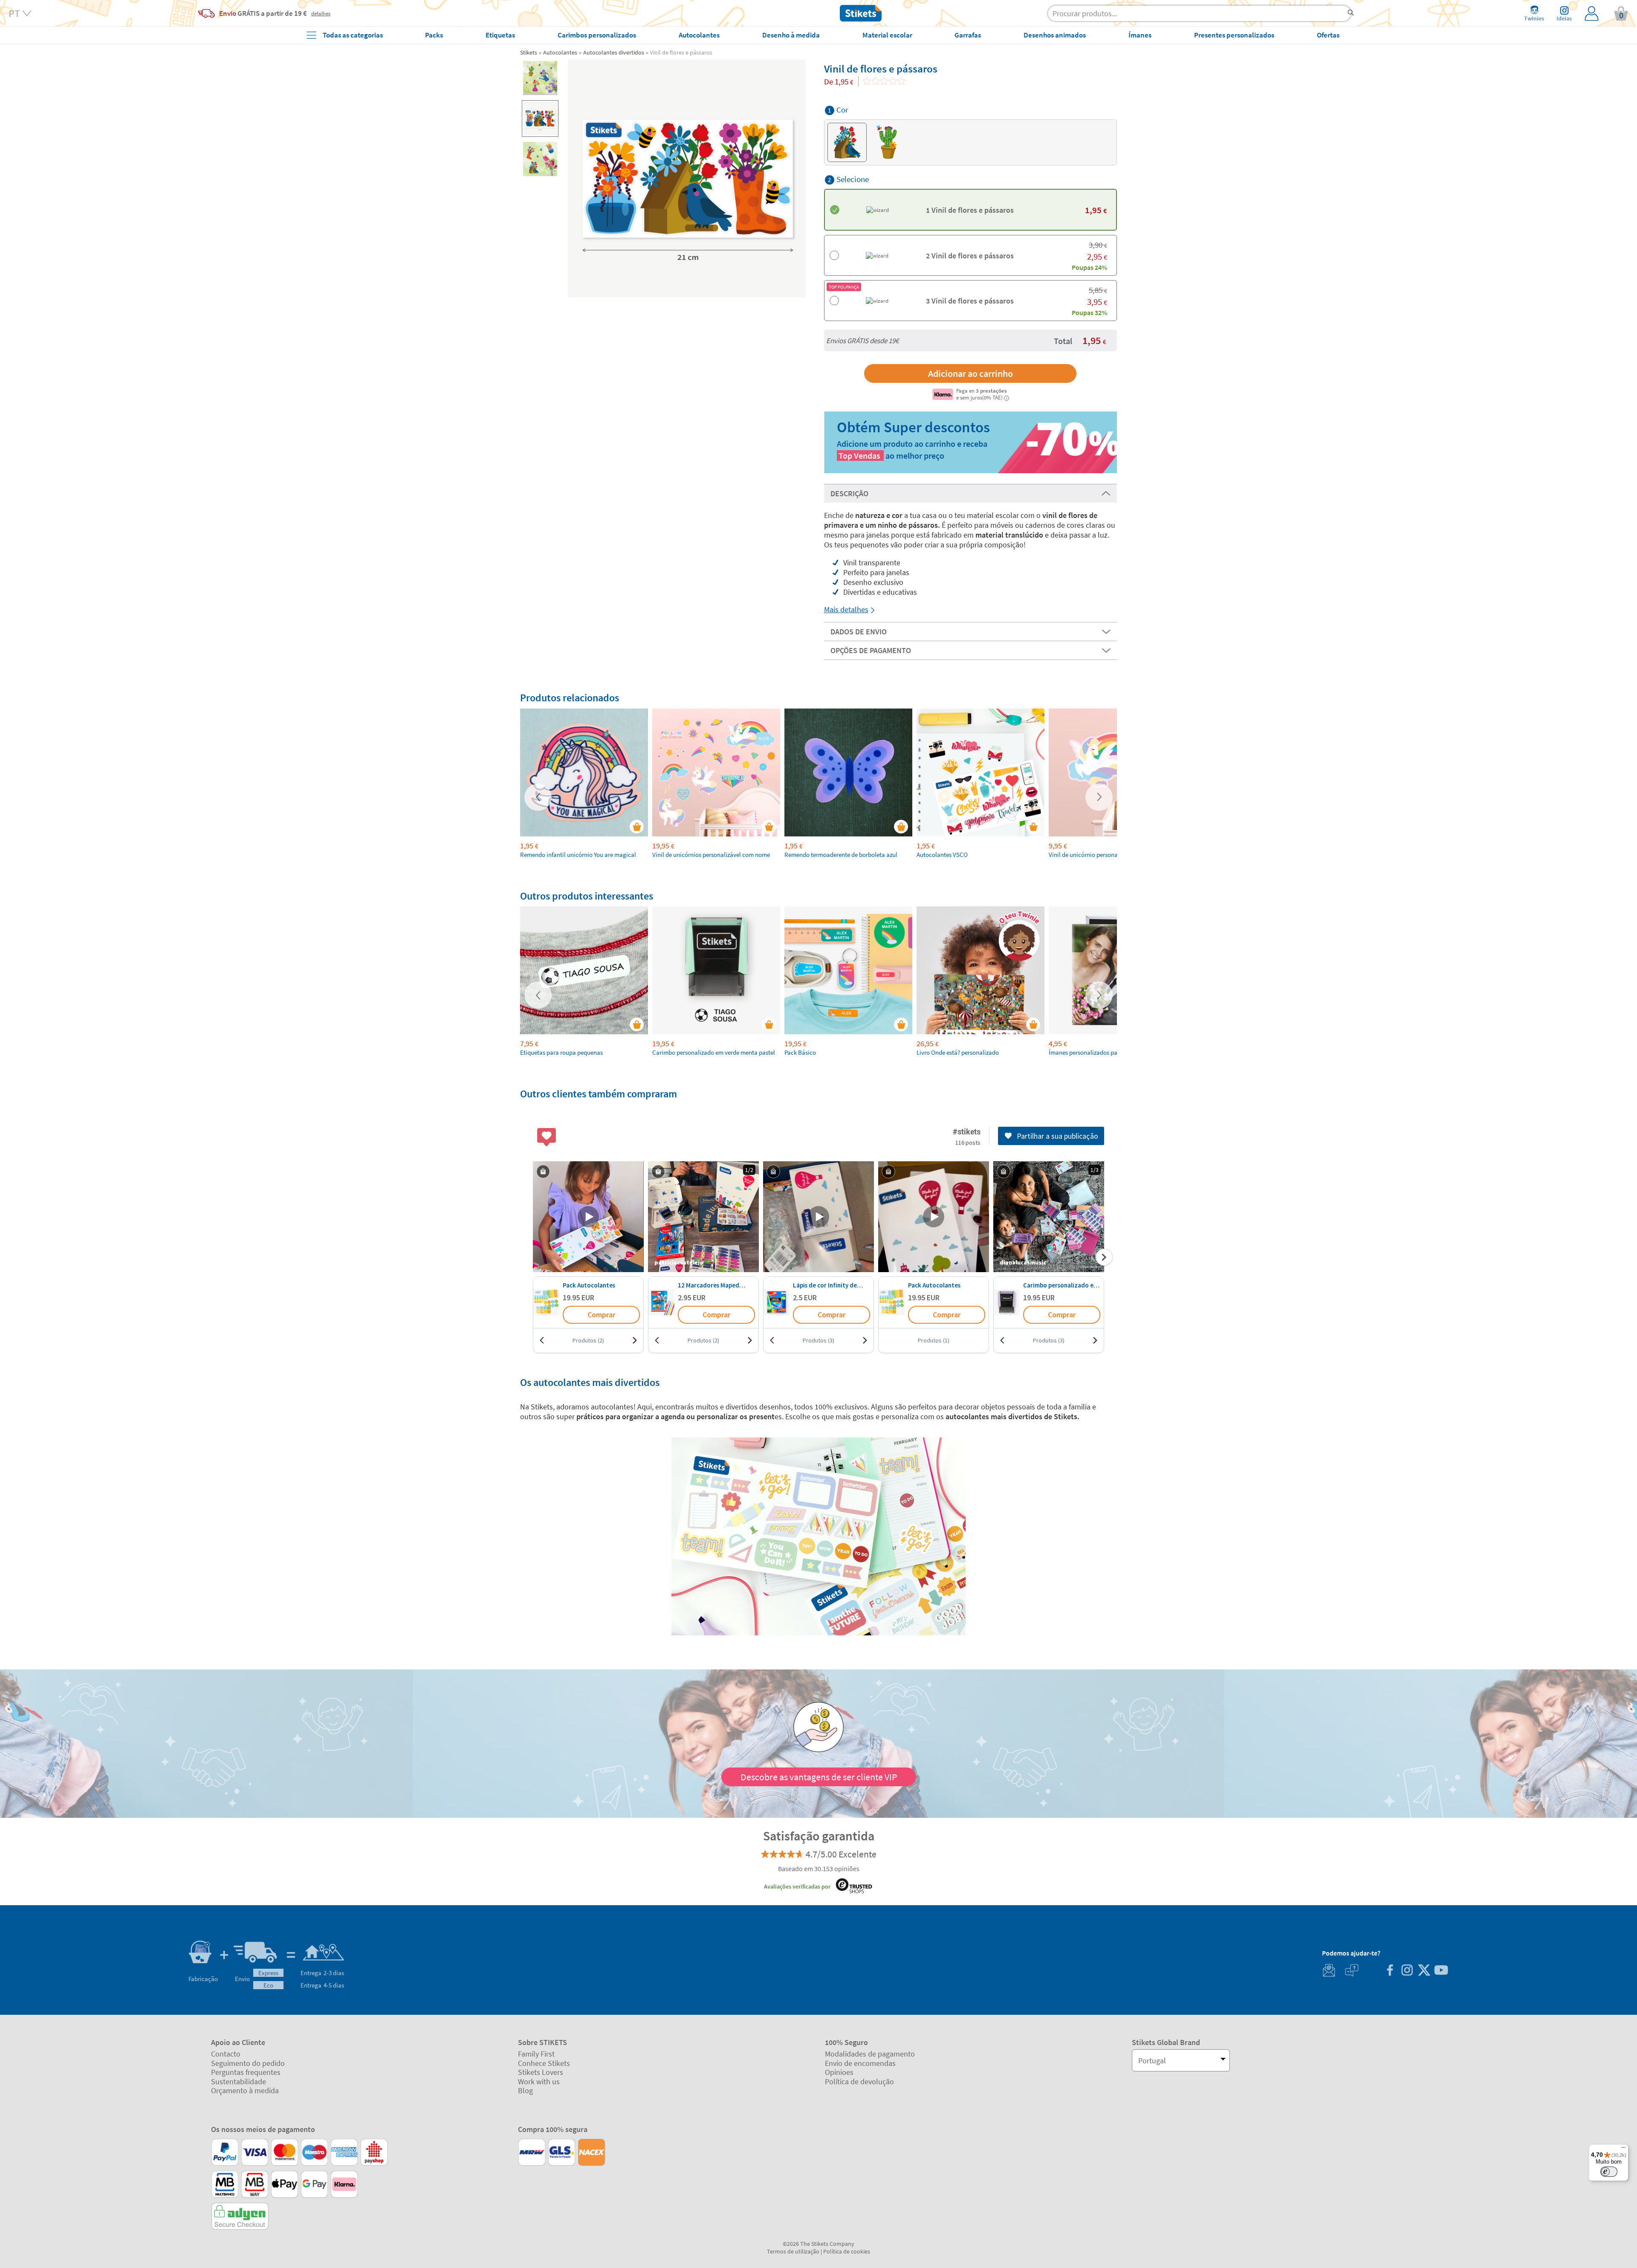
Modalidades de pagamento (870, 2054)
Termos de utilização (793, 2251)
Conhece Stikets (544, 2063)
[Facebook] (1390, 1971)
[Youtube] (1441, 1971)
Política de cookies (847, 2251)
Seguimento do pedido (248, 2063)
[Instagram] (1407, 1971)
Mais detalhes (846, 609)
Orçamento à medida (245, 2090)
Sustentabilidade (239, 2081)
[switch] (1609, 2172)
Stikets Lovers (541, 2072)
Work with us (539, 2081)
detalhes (321, 13)
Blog (525, 2090)
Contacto (226, 2054)
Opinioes (839, 2072)
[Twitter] (1424, 1971)
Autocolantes (560, 52)
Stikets (529, 52)
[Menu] (1623, 2149)
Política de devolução (859, 2081)
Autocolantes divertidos (614, 52)
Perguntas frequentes (246, 2072)
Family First (536, 2054)
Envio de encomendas (860, 2063)
